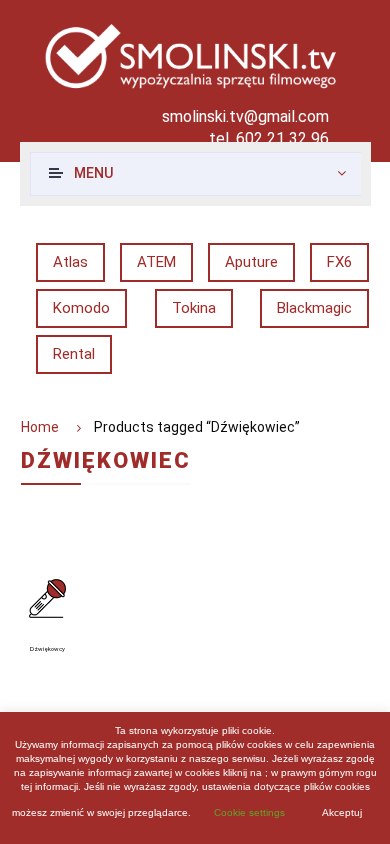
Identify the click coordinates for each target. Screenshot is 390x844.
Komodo (81, 308)
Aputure (251, 262)
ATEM (156, 262)
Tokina (194, 308)
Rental (74, 354)
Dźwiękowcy (47, 648)
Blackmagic (314, 308)
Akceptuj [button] (342, 812)
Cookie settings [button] (249, 812)
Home (40, 427)
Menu (93, 173)
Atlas (70, 262)
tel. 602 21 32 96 (269, 138)
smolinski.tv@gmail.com (245, 116)
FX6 (339, 262)
